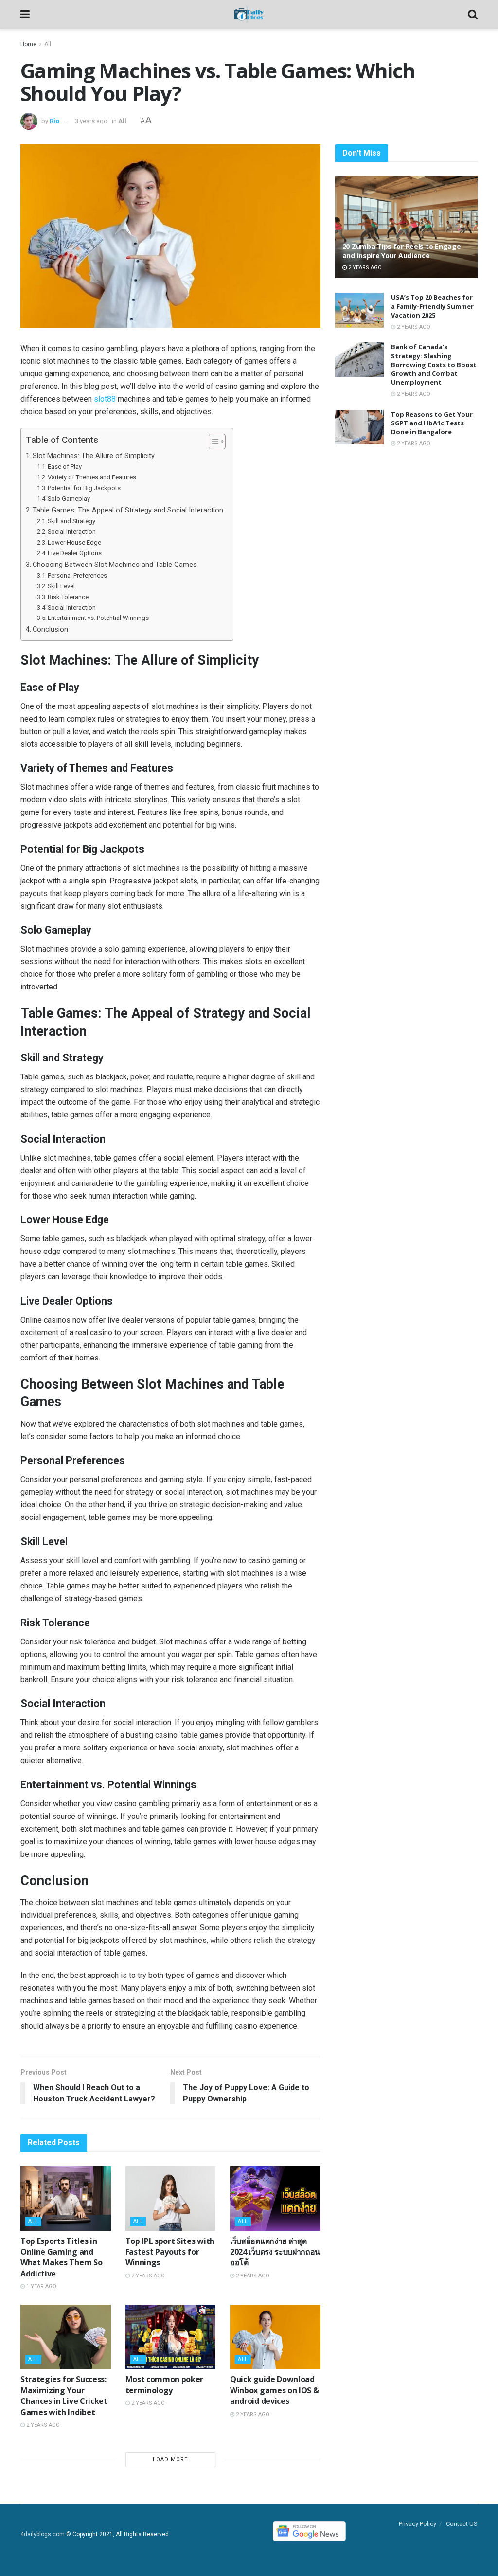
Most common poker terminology (165, 2384)
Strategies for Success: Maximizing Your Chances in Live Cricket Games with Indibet (64, 2395)
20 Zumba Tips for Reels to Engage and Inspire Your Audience (402, 251)
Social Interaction (72, 532)
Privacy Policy (418, 2524)
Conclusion (50, 629)
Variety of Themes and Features (92, 477)
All (48, 44)
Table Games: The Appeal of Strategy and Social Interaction (128, 510)
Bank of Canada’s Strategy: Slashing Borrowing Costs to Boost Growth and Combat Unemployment (434, 364)
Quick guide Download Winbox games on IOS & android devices (274, 2390)
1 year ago (41, 2286)
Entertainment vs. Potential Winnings (98, 618)
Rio (54, 121)
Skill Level (61, 586)
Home (28, 44)
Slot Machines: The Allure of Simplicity (94, 456)
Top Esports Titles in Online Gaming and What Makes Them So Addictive (61, 2257)
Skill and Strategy (71, 521)
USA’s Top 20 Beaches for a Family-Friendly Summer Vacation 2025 (432, 306)
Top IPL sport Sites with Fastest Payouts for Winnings (170, 2252)
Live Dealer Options (75, 553)
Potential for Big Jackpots (84, 488)
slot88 (105, 399)
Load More (170, 2460)
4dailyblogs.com (43, 2535)
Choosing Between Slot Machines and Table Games (115, 565)
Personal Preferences (77, 575)
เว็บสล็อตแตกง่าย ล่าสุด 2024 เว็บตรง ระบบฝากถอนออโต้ (275, 2252)
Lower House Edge (74, 542)
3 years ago (91, 121)
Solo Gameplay (69, 499)
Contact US (462, 2524)
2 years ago (147, 2276)
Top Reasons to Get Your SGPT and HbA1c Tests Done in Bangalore (432, 423)
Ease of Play (65, 467)
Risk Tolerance (68, 597)
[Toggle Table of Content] (212, 441)
